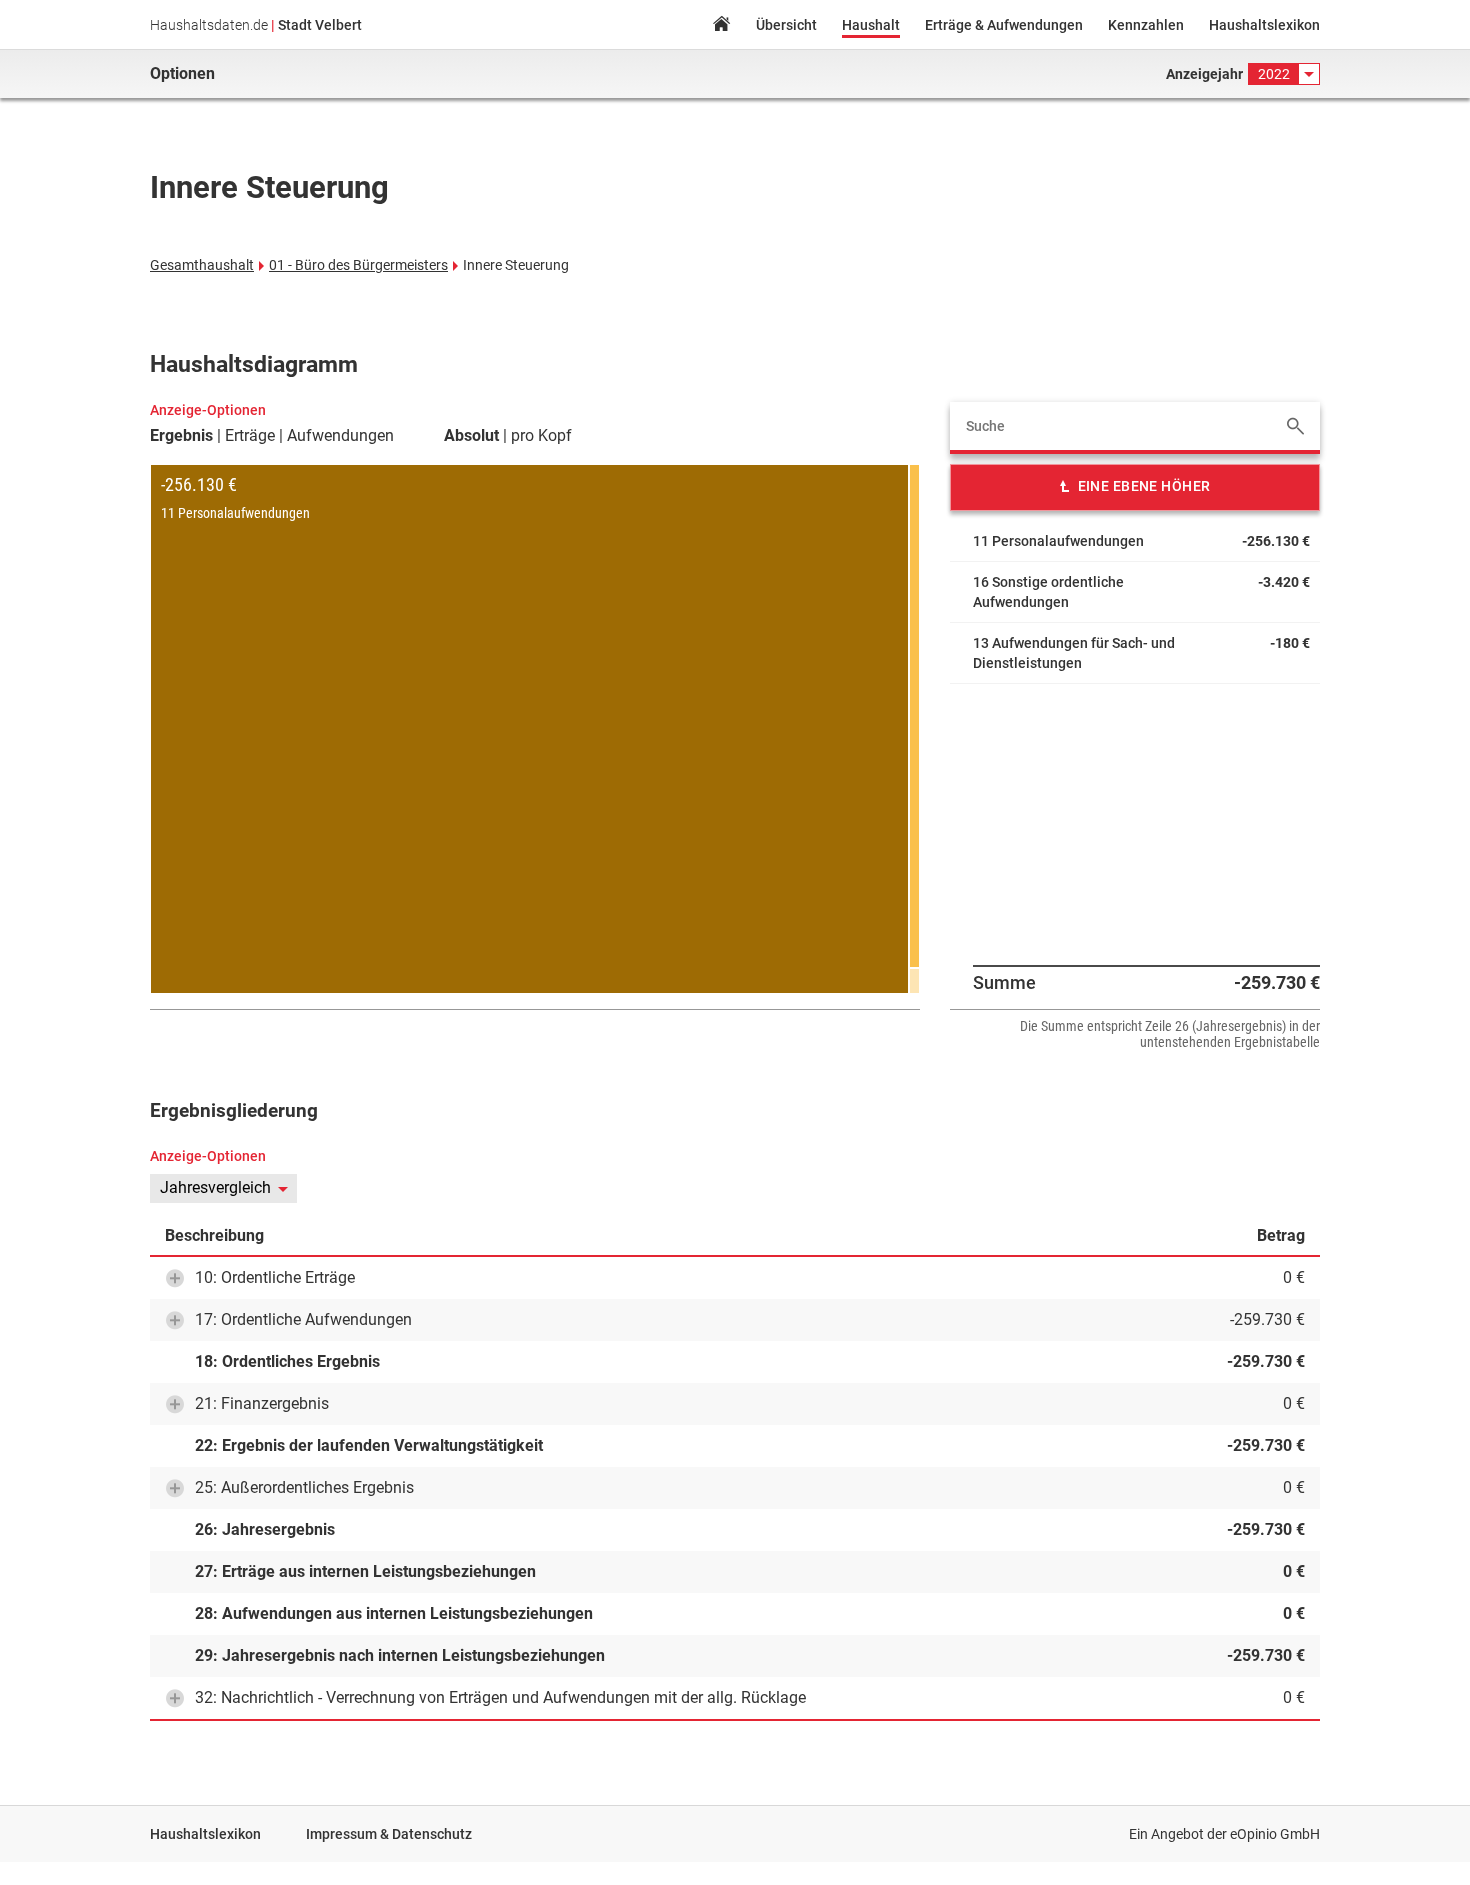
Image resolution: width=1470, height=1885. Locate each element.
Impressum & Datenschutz (389, 1834)
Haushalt (871, 25)
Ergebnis (181, 436)
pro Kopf (541, 436)
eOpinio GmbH (1275, 1834)
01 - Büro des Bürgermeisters (358, 265)
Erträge (250, 436)
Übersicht (786, 25)
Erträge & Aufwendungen (1004, 25)
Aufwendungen (340, 436)
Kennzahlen (1146, 25)
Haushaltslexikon (1264, 25)
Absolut (471, 436)
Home (721, 26)
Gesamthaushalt (202, 265)
